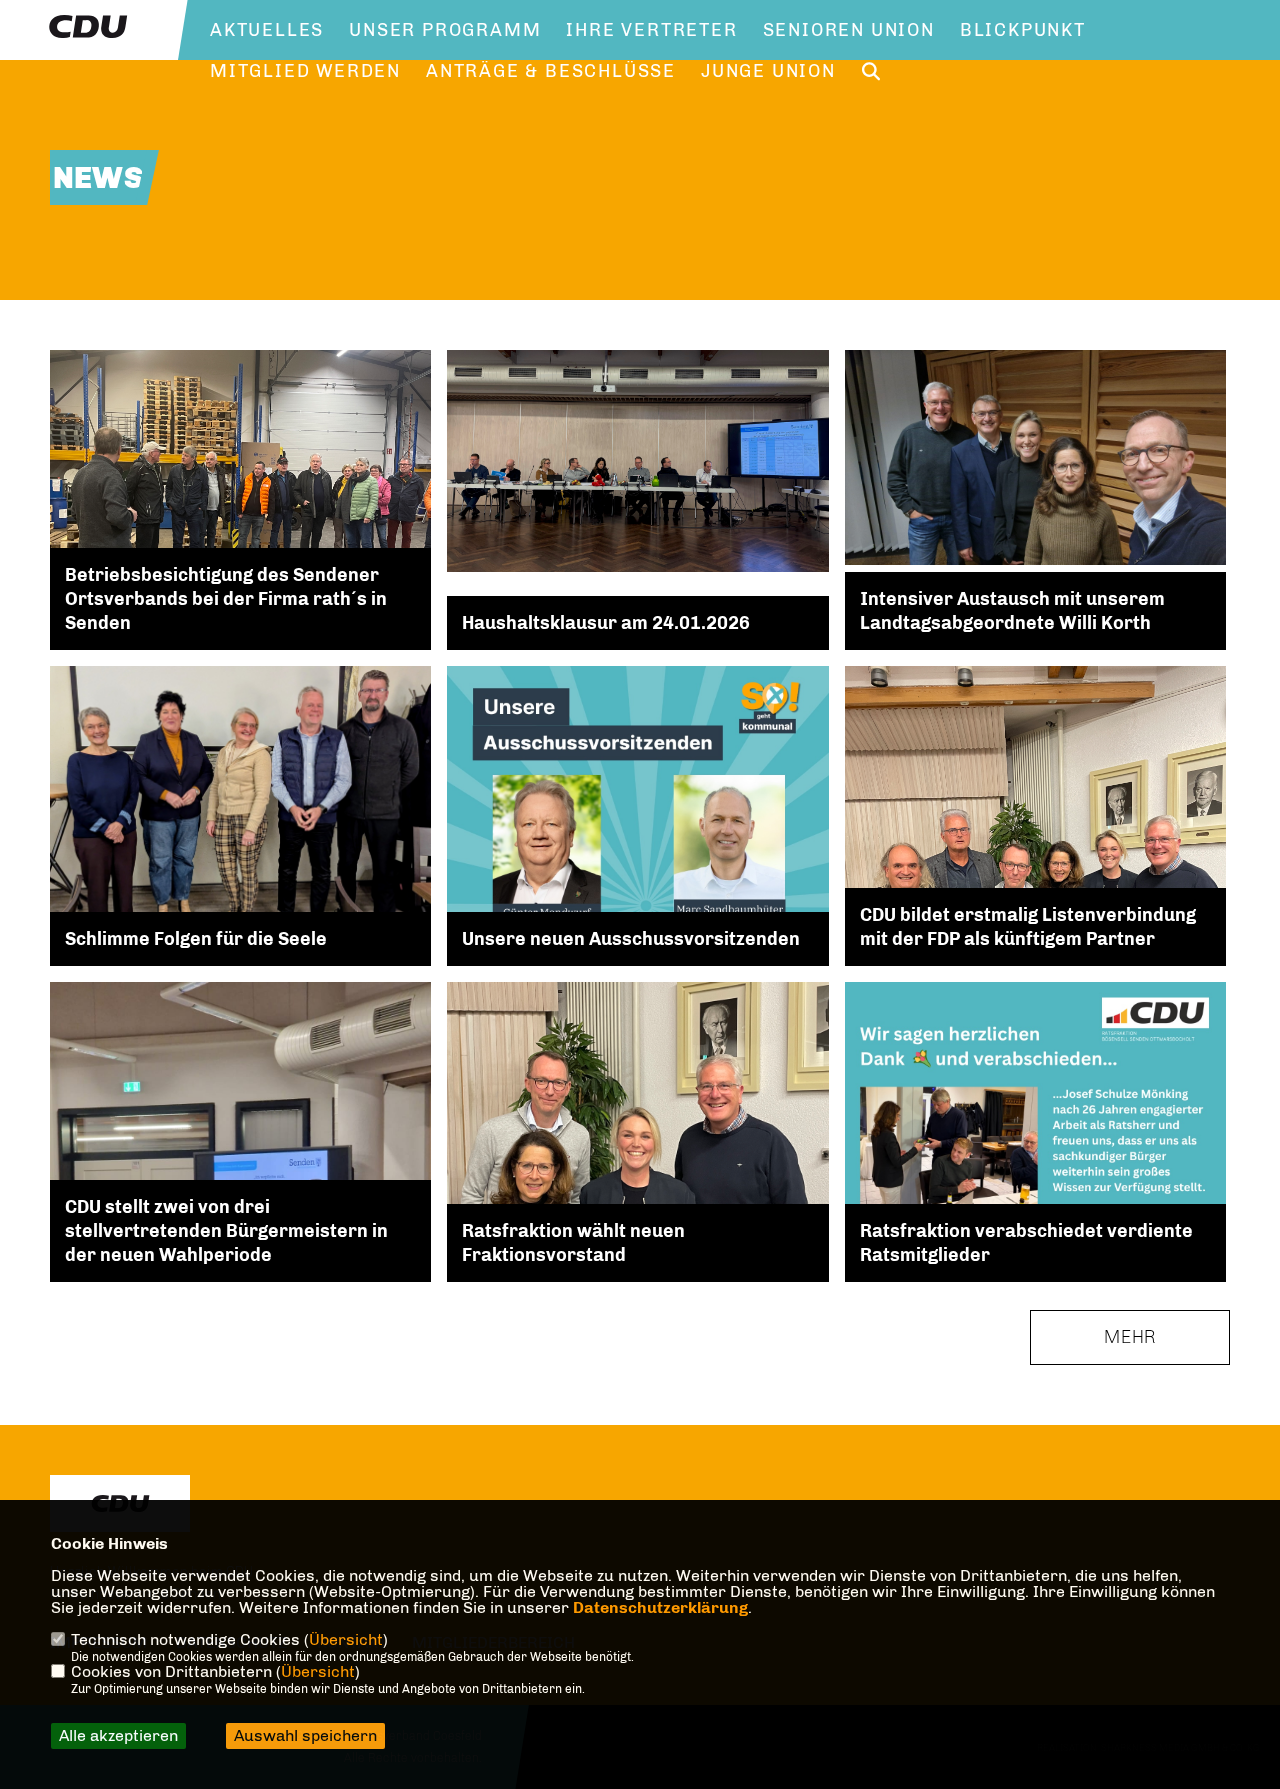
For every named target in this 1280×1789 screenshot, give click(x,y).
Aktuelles (267, 30)
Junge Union (768, 71)
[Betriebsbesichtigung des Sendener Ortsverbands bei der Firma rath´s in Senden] (240, 521)
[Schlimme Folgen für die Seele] (240, 802)
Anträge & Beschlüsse (551, 71)
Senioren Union (849, 30)
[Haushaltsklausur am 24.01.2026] (637, 460)
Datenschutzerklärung (660, 1607)
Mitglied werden (305, 71)
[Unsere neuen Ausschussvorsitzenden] (637, 904)
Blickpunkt (1023, 30)
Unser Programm (445, 30)
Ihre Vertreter (651, 30)
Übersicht (346, 1639)
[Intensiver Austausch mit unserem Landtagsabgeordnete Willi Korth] (1035, 457)
